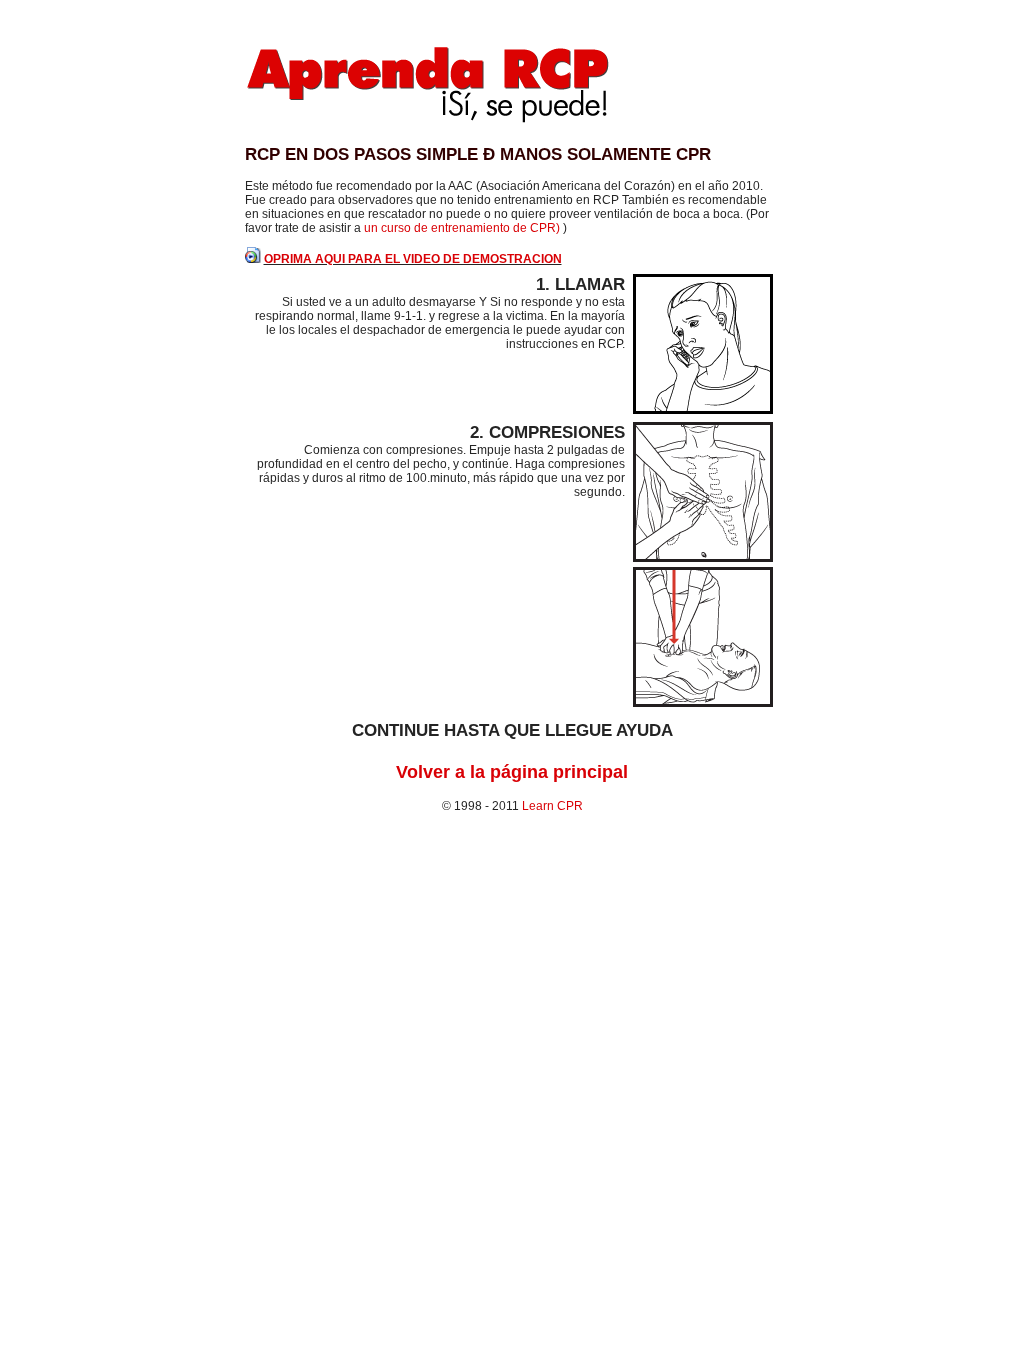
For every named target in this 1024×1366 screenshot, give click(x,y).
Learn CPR (552, 806)
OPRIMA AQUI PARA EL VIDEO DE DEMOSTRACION (413, 259)
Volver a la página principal (512, 772)
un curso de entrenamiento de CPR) (463, 228)
